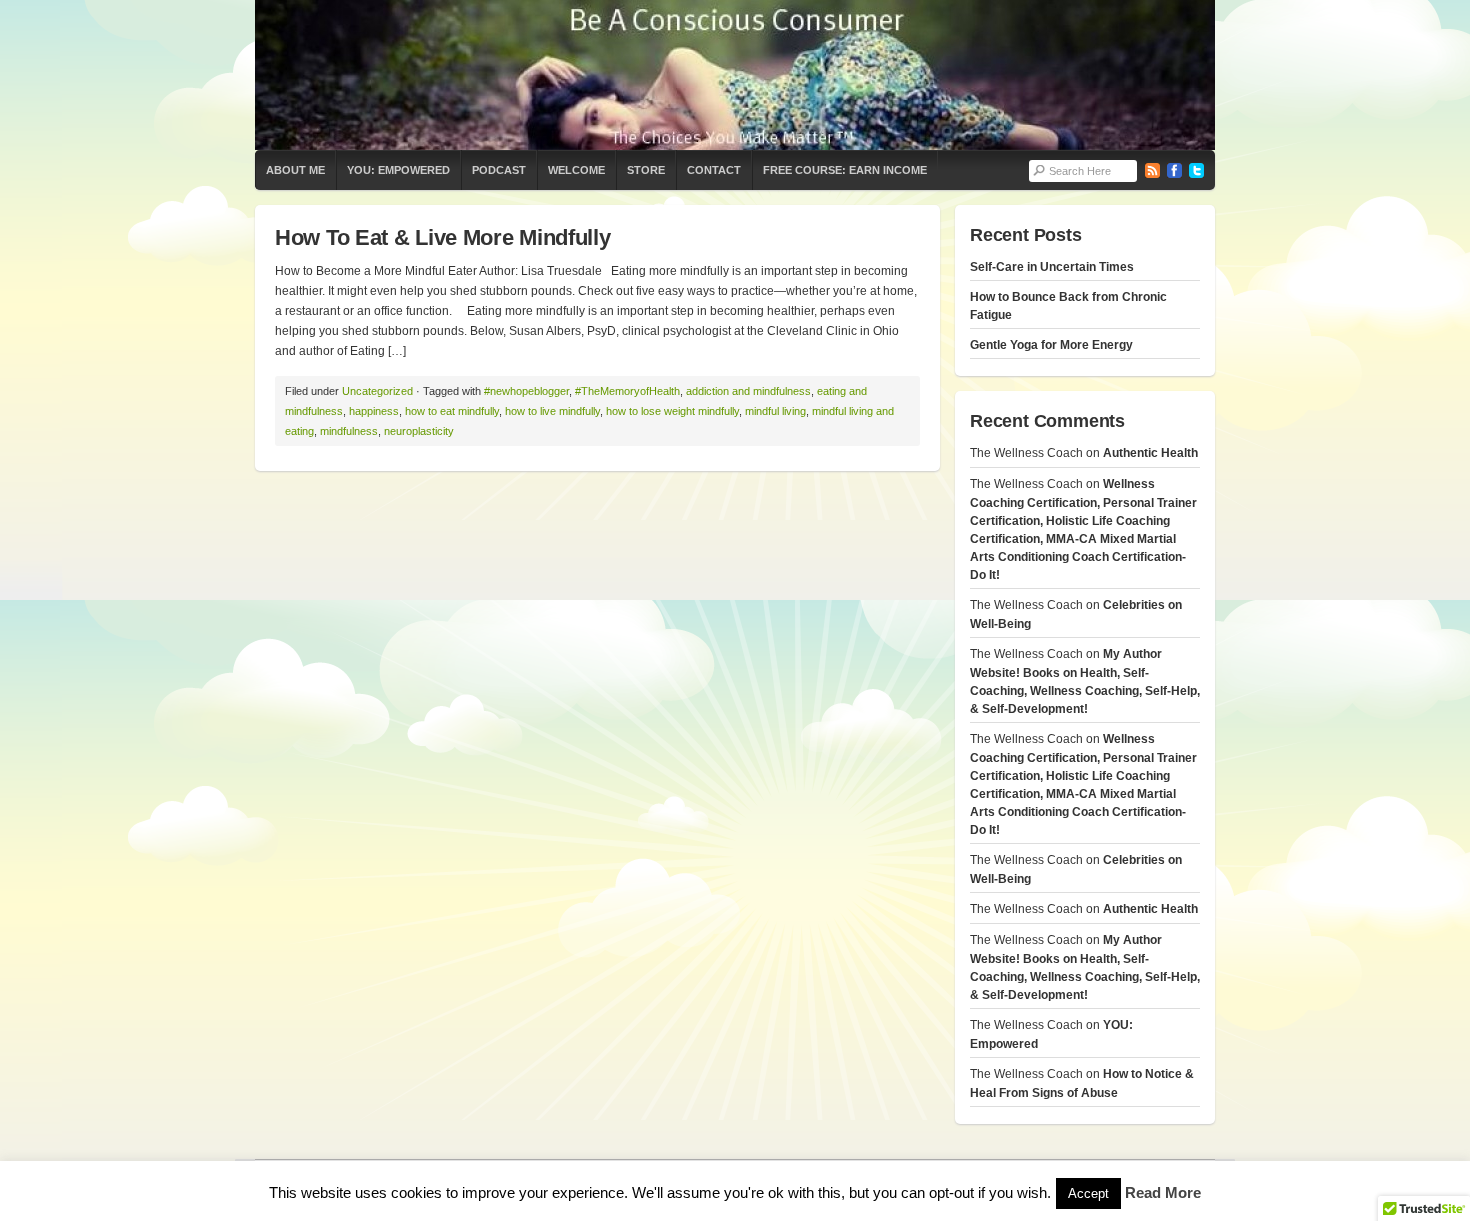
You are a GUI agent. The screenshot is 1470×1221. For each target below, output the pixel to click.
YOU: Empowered (398, 170)
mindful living (775, 411)
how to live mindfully (552, 411)
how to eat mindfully (452, 411)
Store (646, 170)
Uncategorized (377, 391)
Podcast (499, 170)
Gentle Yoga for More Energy (1051, 345)
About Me (295, 170)
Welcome (576, 170)
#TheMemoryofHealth (627, 391)
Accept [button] (1088, 1193)
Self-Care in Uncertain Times (1052, 267)
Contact (714, 170)
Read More (1163, 1192)
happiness (374, 411)
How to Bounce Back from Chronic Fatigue (1068, 306)
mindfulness (349, 431)
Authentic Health (1150, 453)
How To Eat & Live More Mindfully (442, 237)
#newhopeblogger (526, 391)
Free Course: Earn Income (845, 170)
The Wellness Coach (735, 75)
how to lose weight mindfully (672, 411)
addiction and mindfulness (748, 391)
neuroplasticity (419, 431)
